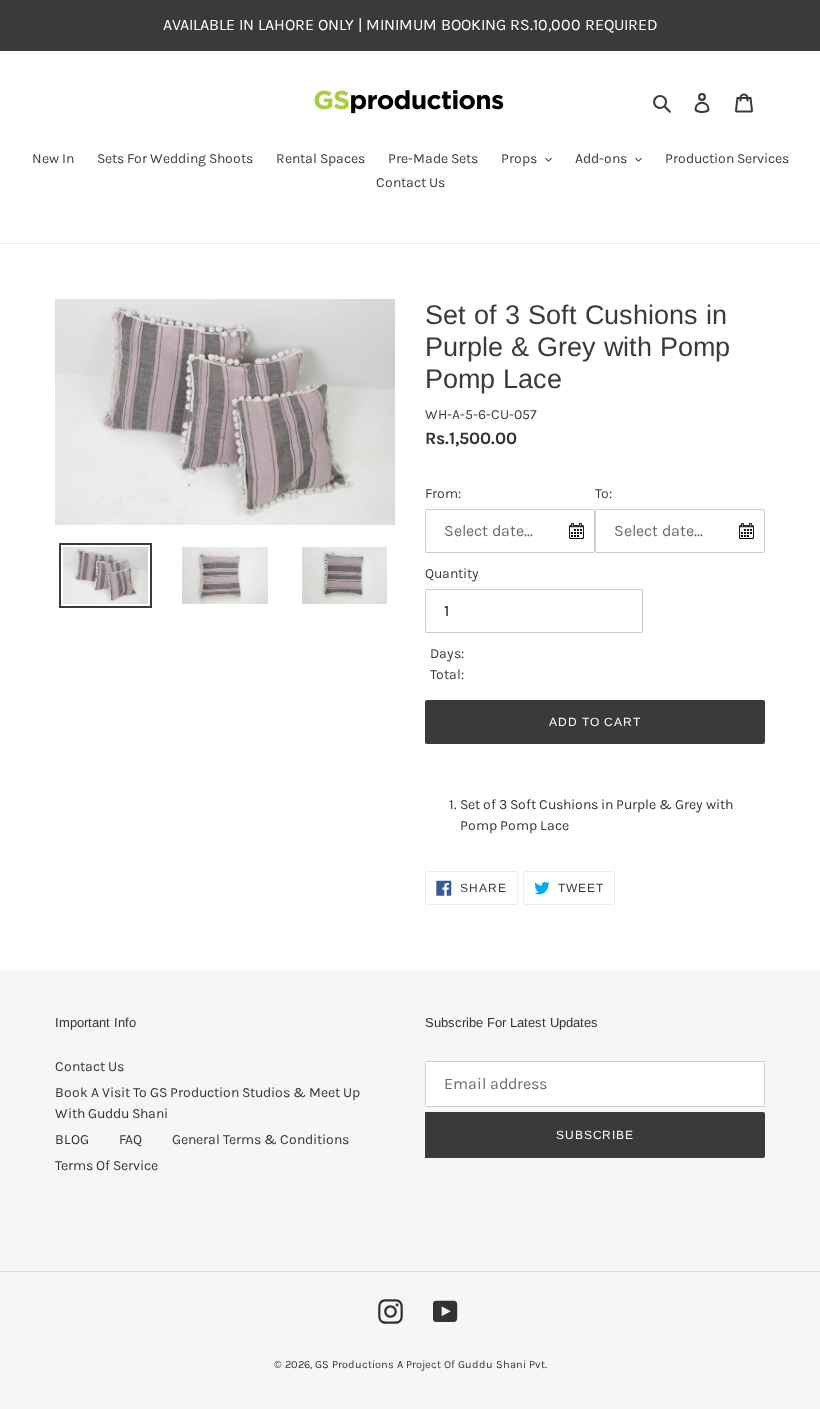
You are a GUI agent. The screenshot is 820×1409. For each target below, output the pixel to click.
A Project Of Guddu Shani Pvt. (472, 1364)
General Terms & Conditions (260, 1139)
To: (603, 493)
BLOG (72, 1139)
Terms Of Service (106, 1165)
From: (443, 493)
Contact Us (89, 1066)
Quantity (452, 573)
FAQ (130, 1139)
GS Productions (354, 1364)
